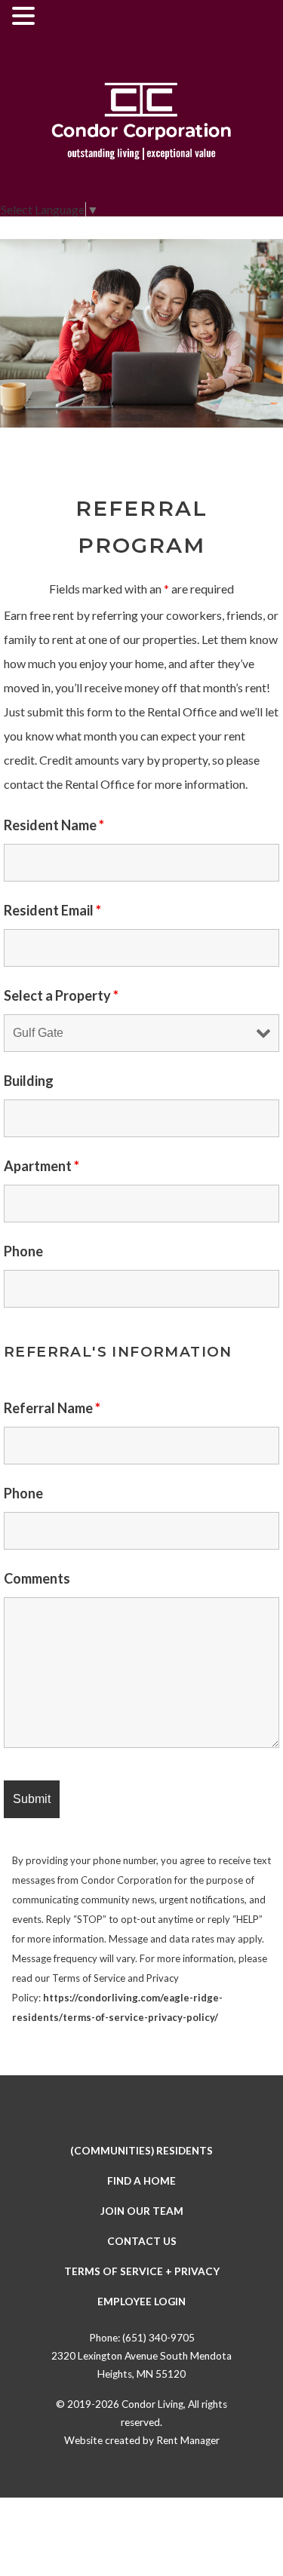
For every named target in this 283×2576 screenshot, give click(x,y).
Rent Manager (188, 2440)
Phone (23, 1251)
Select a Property (61, 995)
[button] (26, 17)
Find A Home (141, 2181)
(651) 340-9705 (158, 2338)
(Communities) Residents (141, 2151)
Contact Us (142, 2241)
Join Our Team (142, 2211)
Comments (37, 1578)
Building (29, 1081)
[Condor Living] (141, 124)
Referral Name (52, 1408)
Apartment (42, 1166)
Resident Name (54, 825)
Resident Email (52, 910)
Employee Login (141, 2302)
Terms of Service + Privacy (142, 2271)
